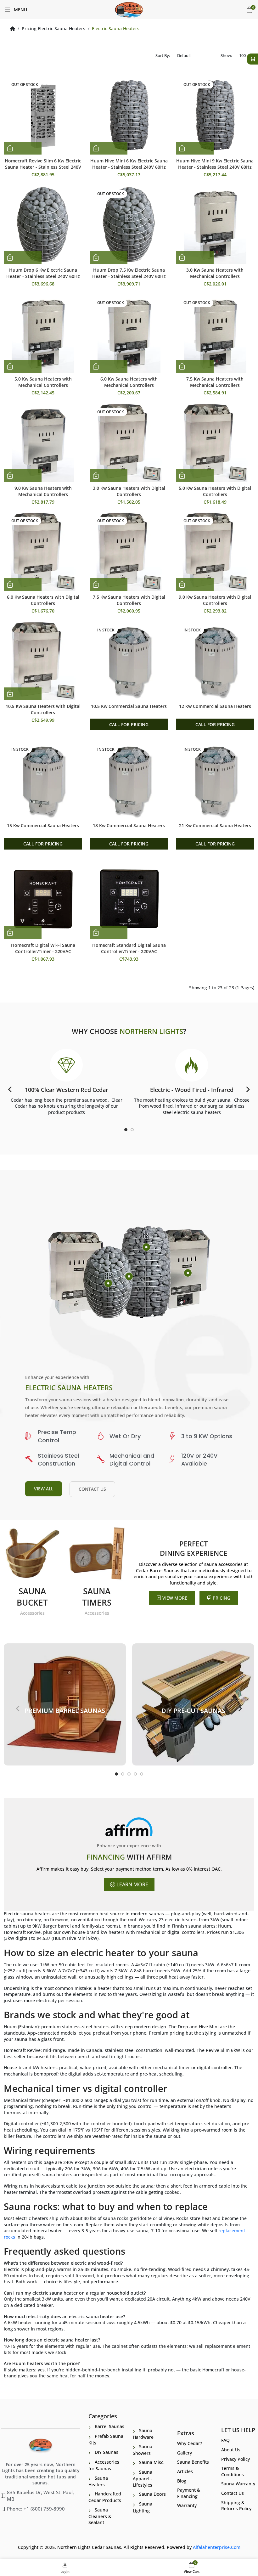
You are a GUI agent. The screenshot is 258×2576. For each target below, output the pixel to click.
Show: (226, 55)
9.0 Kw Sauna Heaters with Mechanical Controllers (43, 491)
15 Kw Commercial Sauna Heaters (43, 825)
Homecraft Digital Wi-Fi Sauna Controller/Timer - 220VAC (43, 948)
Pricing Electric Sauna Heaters (53, 28)
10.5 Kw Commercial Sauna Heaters (129, 706)
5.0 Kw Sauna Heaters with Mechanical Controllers (43, 382)
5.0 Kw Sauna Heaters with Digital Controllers (215, 491)
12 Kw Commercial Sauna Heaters (215, 706)
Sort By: (163, 55)
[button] (126, 1130)
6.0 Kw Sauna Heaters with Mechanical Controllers (129, 382)
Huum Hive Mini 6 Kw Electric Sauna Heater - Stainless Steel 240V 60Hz (129, 164)
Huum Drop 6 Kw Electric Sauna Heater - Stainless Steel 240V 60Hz (43, 273)
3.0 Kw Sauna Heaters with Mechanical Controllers (215, 273)
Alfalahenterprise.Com (217, 2547)
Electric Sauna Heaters (116, 28)
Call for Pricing (129, 724)
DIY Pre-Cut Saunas (193, 1711)
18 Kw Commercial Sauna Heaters (129, 825)
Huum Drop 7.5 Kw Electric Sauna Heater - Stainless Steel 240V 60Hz (129, 273)
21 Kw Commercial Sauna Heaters (215, 825)
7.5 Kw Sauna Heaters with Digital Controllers (129, 600)
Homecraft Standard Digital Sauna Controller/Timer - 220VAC (129, 948)
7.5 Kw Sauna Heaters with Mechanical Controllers (215, 382)
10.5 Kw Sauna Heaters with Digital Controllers (43, 709)
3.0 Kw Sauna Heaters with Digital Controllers (129, 491)
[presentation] (10, 1089)
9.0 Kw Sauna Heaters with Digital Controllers (215, 600)
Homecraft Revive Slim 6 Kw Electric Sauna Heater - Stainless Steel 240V (43, 164)
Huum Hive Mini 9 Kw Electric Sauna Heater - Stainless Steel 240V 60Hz (215, 164)
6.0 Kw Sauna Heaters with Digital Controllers (43, 600)
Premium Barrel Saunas (65, 1711)
